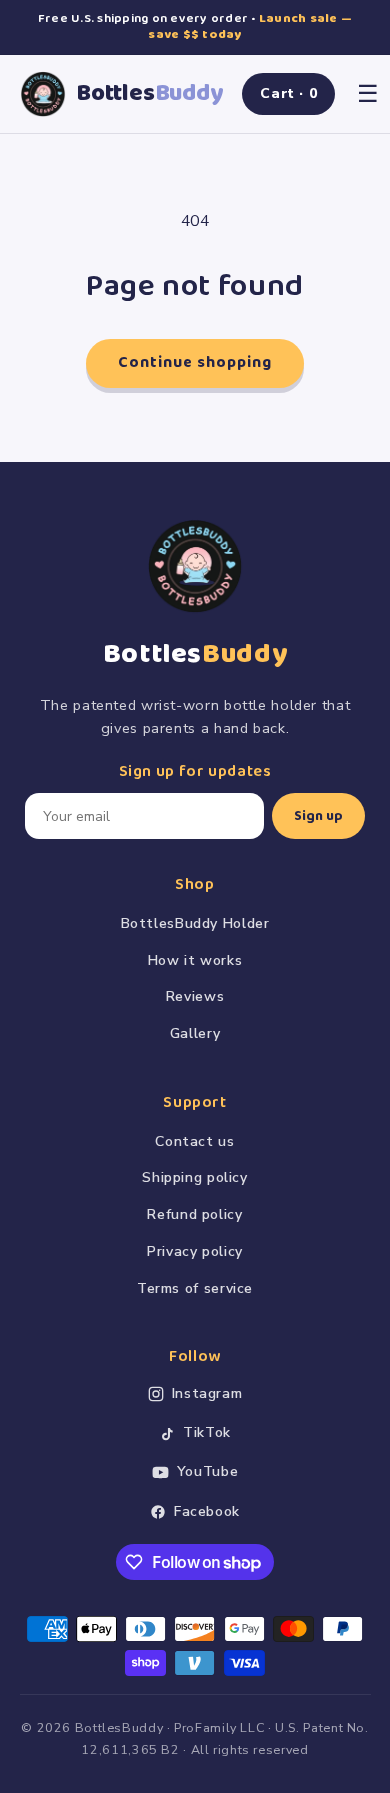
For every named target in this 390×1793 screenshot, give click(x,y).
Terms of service (195, 1288)
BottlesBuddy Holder (195, 923)
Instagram (207, 1393)
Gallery (195, 1033)
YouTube (207, 1471)
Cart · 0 (288, 93)
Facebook (207, 1511)
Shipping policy (194, 1177)
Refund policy (194, 1214)
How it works (195, 960)
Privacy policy (195, 1251)
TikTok (207, 1432)
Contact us (194, 1141)
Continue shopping (195, 362)
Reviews (195, 996)
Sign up (318, 816)
